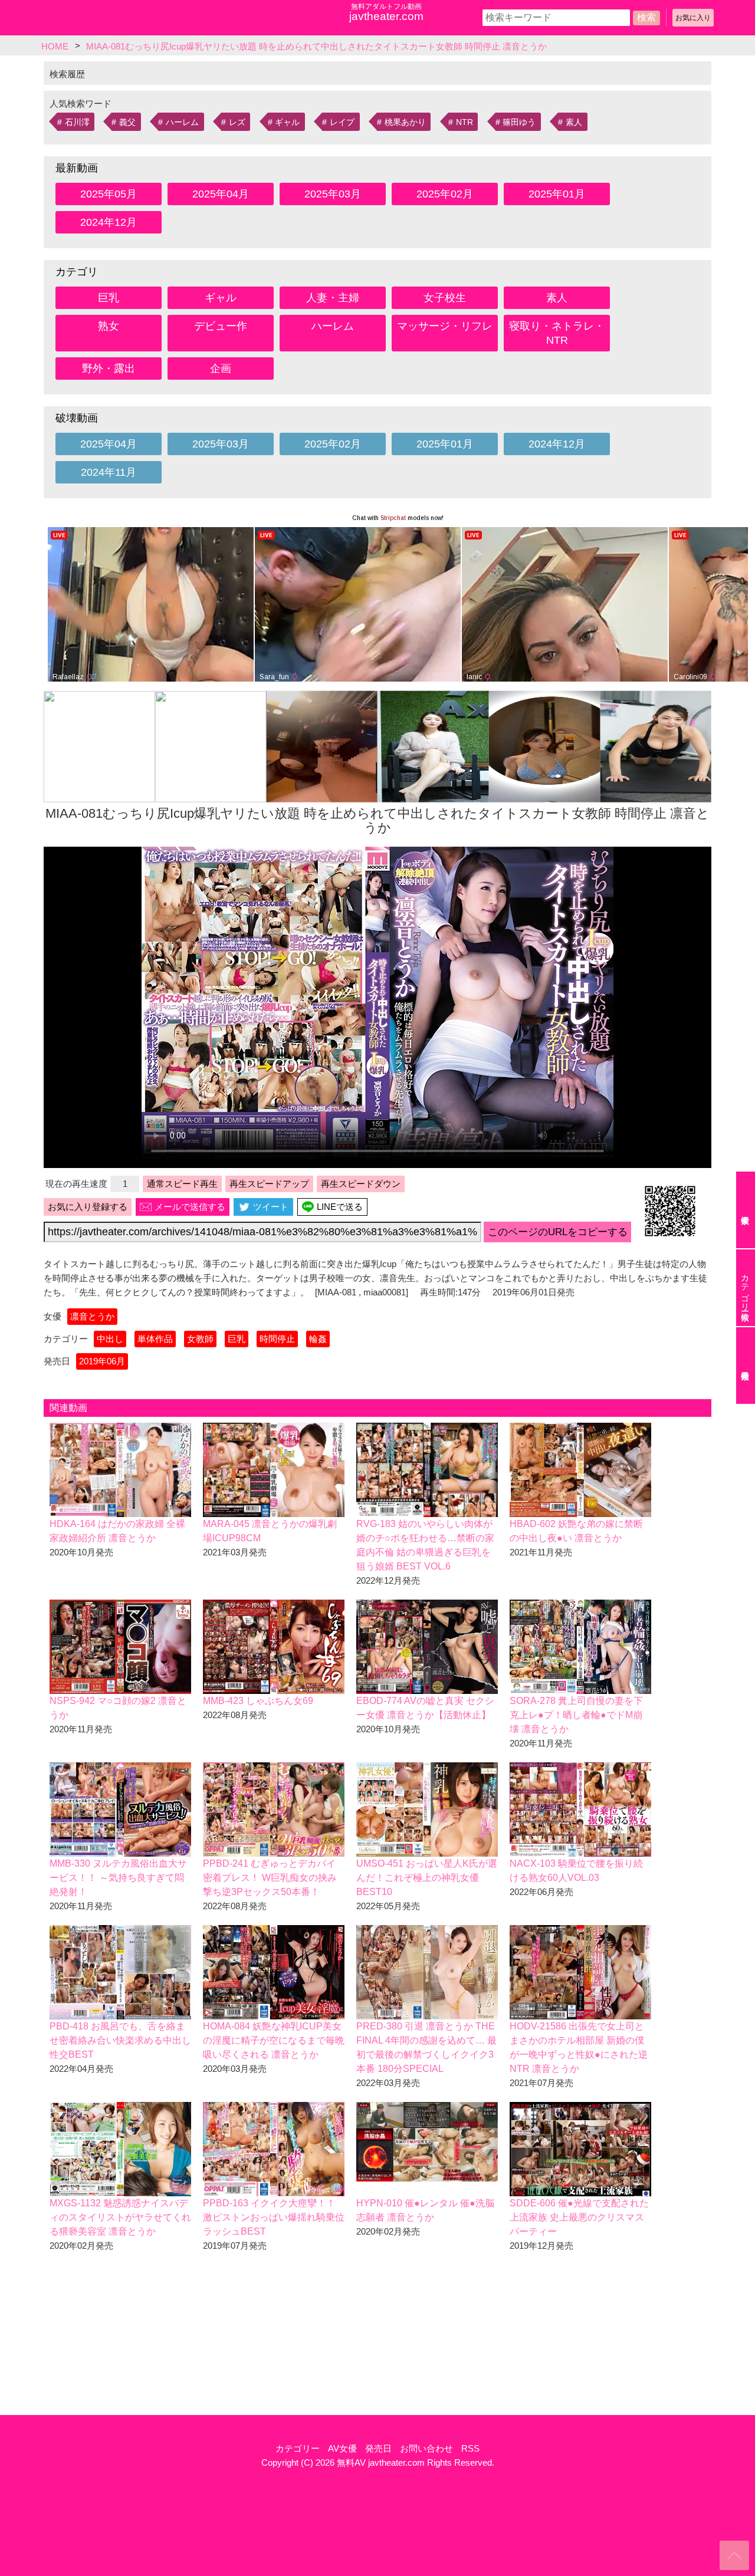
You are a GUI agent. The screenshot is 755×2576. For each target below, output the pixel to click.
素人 (574, 122)
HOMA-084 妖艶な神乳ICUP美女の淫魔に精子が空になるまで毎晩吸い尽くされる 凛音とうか (274, 2040)
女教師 (200, 1339)
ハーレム (182, 122)
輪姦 (318, 1339)
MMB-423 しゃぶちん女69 (258, 1701)
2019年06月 (102, 1361)
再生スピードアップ (269, 1184)
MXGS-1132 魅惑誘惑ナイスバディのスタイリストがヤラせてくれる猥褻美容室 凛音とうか (120, 2217)
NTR (465, 122)
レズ (237, 122)
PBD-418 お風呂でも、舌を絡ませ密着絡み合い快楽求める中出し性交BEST (120, 2040)
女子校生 (445, 298)
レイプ (342, 122)
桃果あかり (405, 122)
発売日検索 (746, 1366)
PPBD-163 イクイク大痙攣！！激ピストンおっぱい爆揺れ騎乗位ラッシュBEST (274, 2217)
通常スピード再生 (182, 1184)
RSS (470, 2448)
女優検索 (746, 1210)
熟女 (109, 326)
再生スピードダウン (361, 1184)
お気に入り (693, 18)
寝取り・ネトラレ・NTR (557, 333)
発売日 (378, 2448)
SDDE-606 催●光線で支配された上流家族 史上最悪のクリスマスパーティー (579, 2217)
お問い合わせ (426, 2448)
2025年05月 (109, 194)
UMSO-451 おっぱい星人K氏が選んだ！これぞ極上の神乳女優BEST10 (427, 1878)
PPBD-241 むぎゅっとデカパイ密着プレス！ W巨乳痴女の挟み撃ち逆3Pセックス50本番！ (270, 1878)
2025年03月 (333, 194)
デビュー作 (221, 326)
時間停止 (277, 1339)
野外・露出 (109, 369)
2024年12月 (109, 222)
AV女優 (342, 2448)
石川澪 (77, 122)
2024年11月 (109, 472)
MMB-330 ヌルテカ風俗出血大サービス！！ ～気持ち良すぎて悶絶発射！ (118, 1878)
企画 (221, 369)
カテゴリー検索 (745, 1288)
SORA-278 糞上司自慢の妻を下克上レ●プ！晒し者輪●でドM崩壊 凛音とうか (576, 1715)
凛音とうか (92, 1316)
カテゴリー (298, 2448)
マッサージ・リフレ (445, 326)
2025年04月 (221, 194)
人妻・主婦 (333, 298)
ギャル (287, 122)
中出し (110, 1339)
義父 (127, 122)
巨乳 (109, 298)
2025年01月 (557, 194)
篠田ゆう (519, 122)
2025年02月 (445, 194)
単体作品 (155, 1339)
